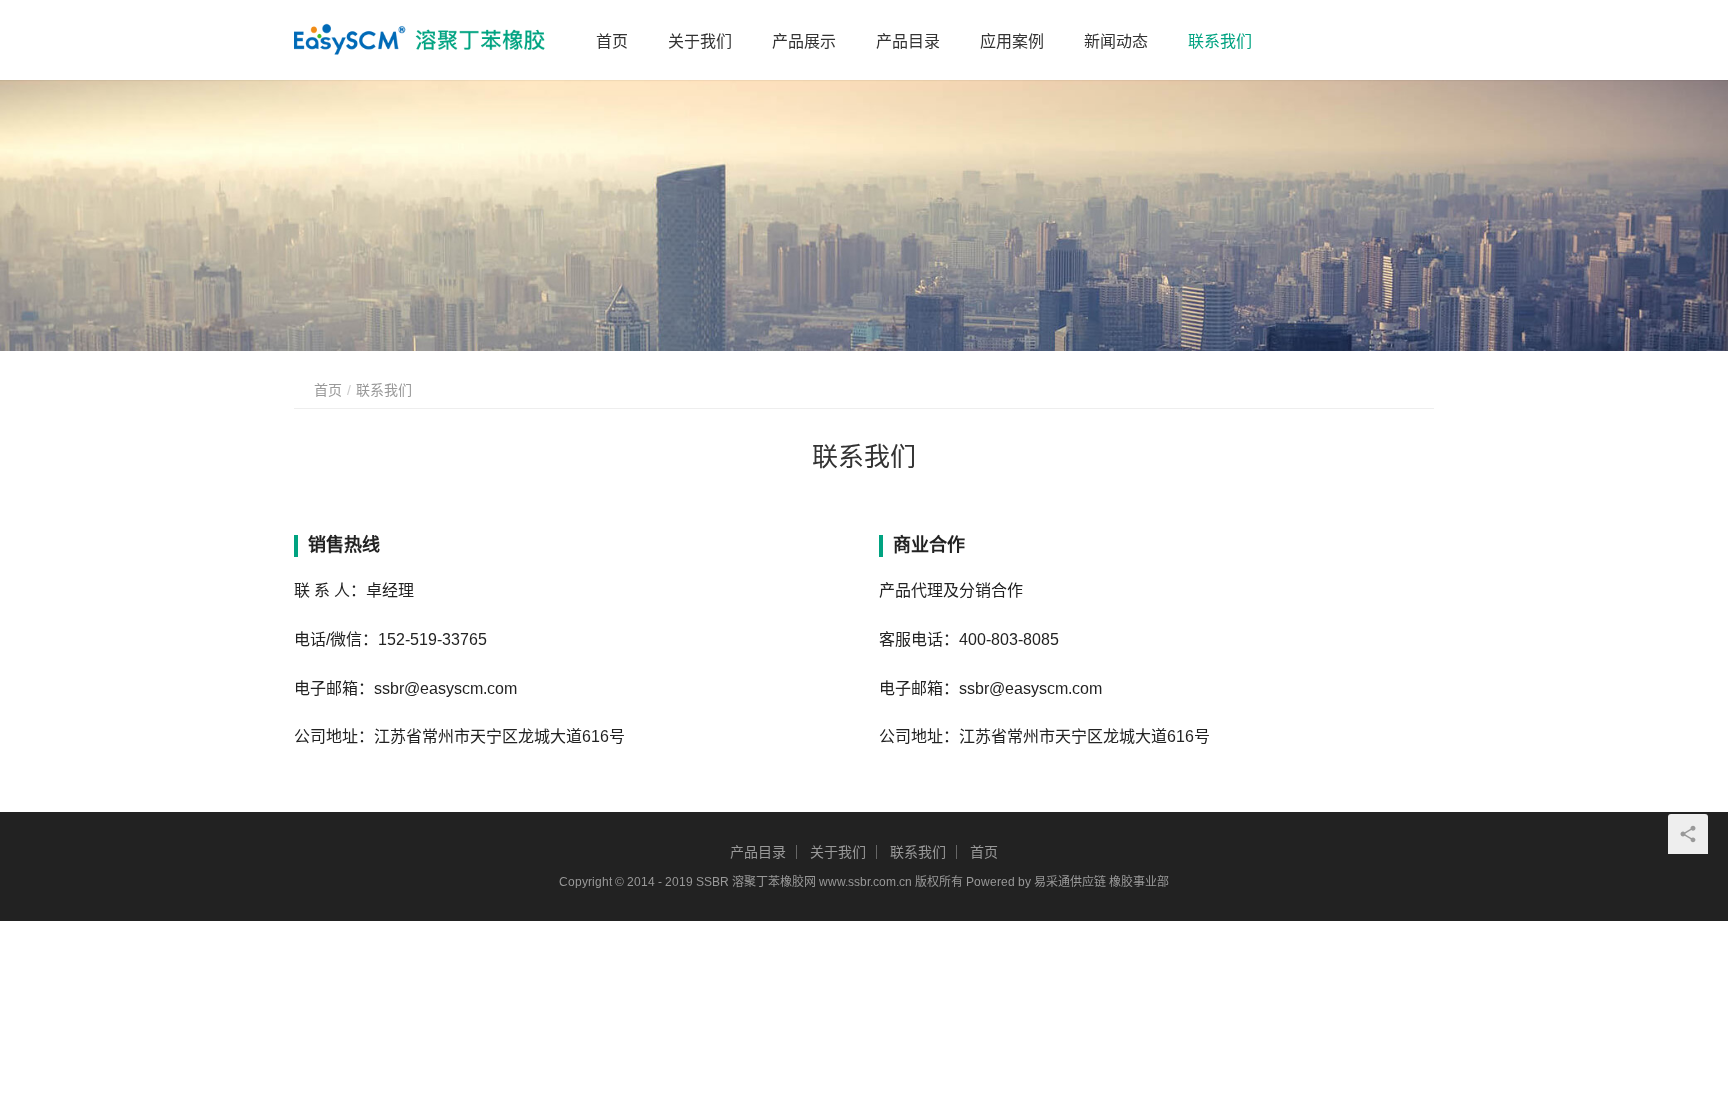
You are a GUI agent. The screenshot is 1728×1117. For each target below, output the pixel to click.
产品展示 (804, 41)
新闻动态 (1116, 41)
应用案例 (1012, 41)
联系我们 (1220, 41)
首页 (612, 41)
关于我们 (700, 41)
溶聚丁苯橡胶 (768, 882)
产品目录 (908, 41)
